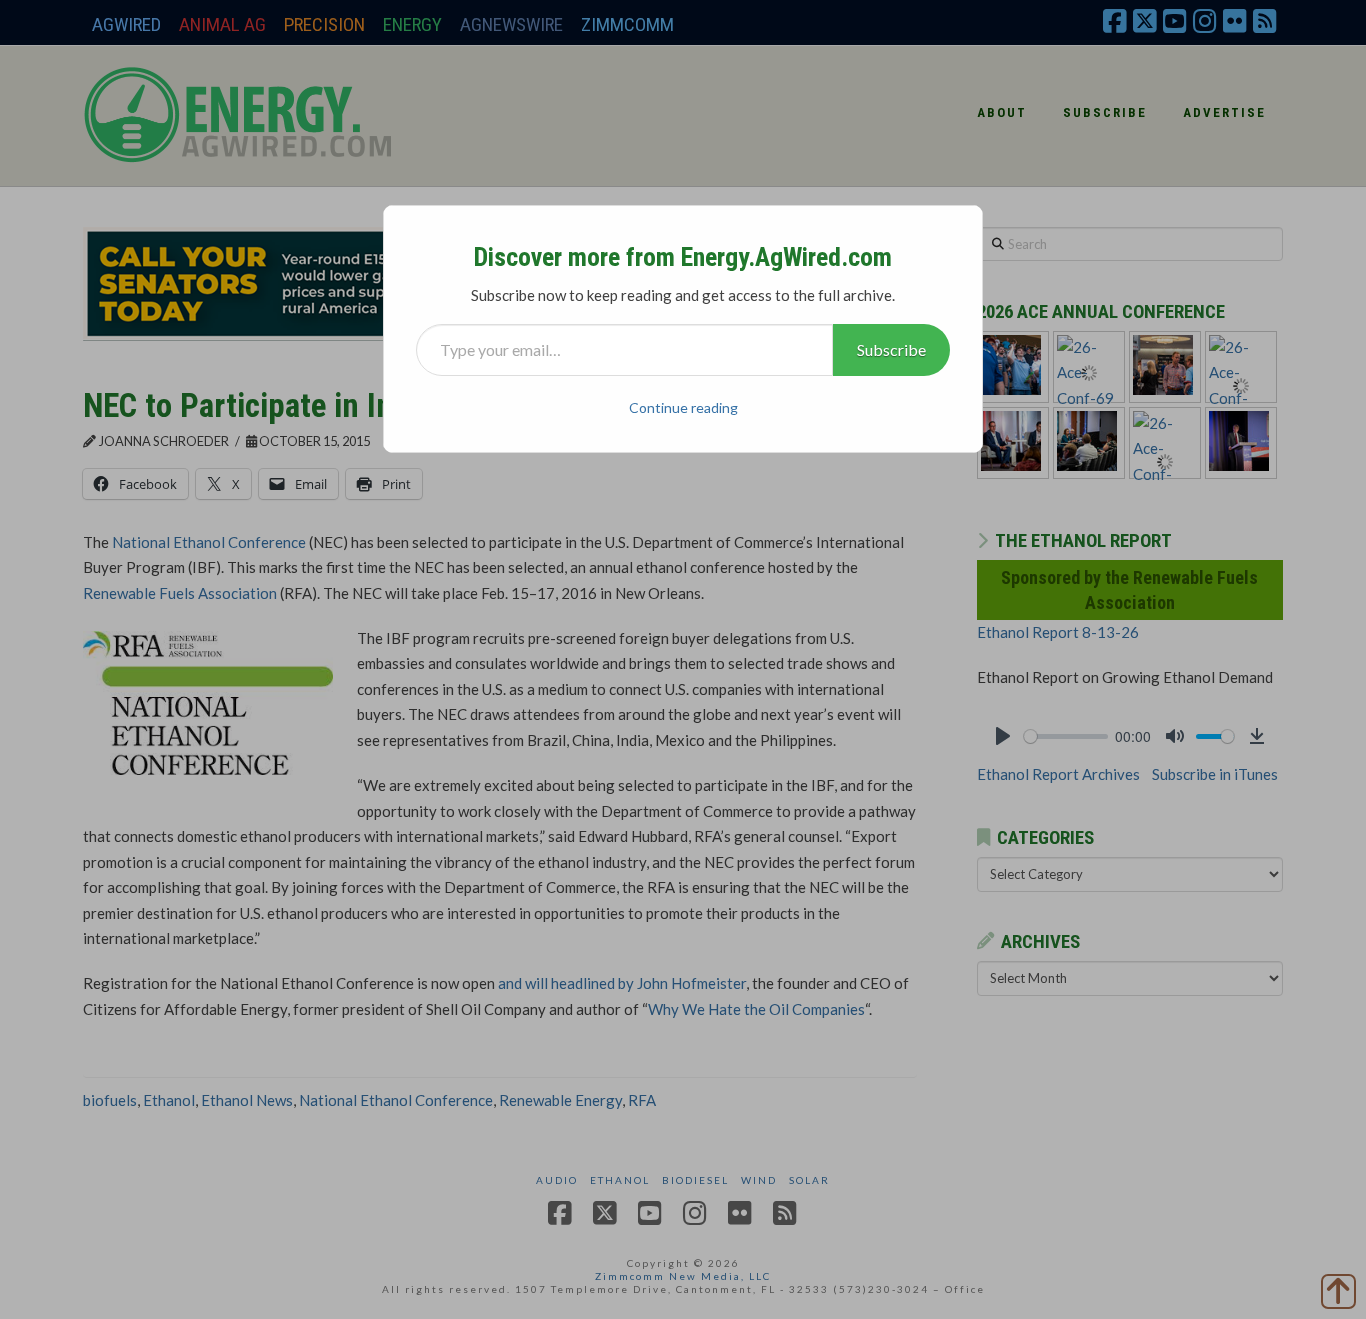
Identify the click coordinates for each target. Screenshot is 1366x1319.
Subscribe (891, 349)
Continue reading (683, 407)
